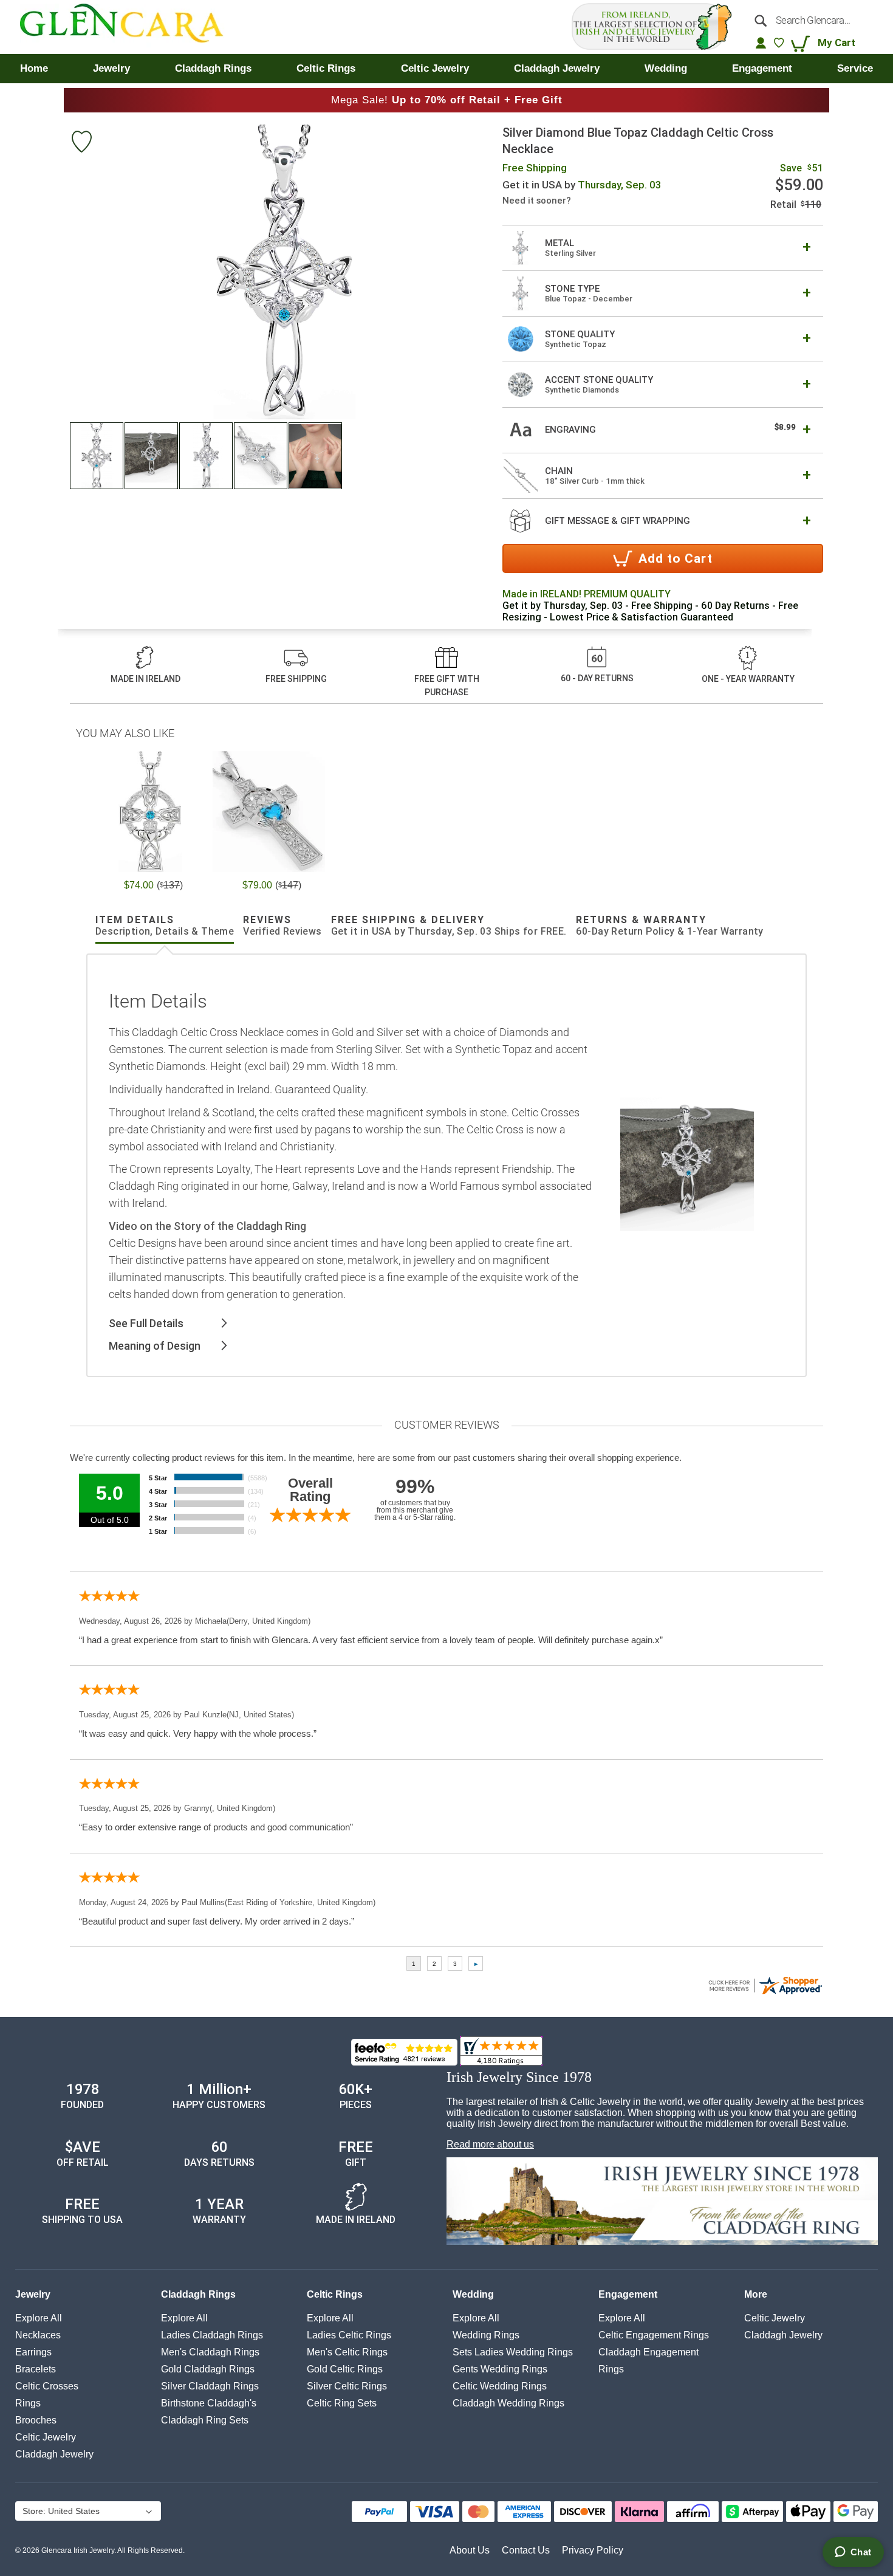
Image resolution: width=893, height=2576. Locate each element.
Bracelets (36, 2369)
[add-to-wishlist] (81, 143)
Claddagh (54, 2454)
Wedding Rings (486, 2335)
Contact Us (526, 2550)
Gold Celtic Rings (345, 2369)
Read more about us (490, 2144)
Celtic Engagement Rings (654, 2335)
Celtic (46, 2437)
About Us (470, 2550)
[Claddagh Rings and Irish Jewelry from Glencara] (130, 27)
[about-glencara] (662, 2202)
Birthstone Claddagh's (209, 2403)
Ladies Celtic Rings (349, 2335)
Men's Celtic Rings (347, 2352)
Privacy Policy (593, 2550)
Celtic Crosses (47, 2386)
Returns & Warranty (670, 926)
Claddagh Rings (198, 2294)
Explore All (39, 2318)
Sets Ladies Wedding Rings (513, 2352)
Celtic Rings (335, 2294)
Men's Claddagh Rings (210, 2352)
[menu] (446, 69)
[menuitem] (34, 69)
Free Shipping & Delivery (449, 926)
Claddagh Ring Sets (205, 2420)
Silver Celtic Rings (347, 2386)
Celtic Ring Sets (342, 2403)
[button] (97, 456)
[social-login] (761, 43)
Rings (28, 2403)
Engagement (628, 2294)
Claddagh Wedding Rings (508, 2403)
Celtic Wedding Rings (500, 2386)
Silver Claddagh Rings (210, 2386)
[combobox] (810, 20)
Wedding (473, 2294)
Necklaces (38, 2335)
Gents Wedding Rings (500, 2369)
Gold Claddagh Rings (208, 2369)
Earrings (33, 2352)
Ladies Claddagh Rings (212, 2335)
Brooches (36, 2420)
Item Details (165, 926)
